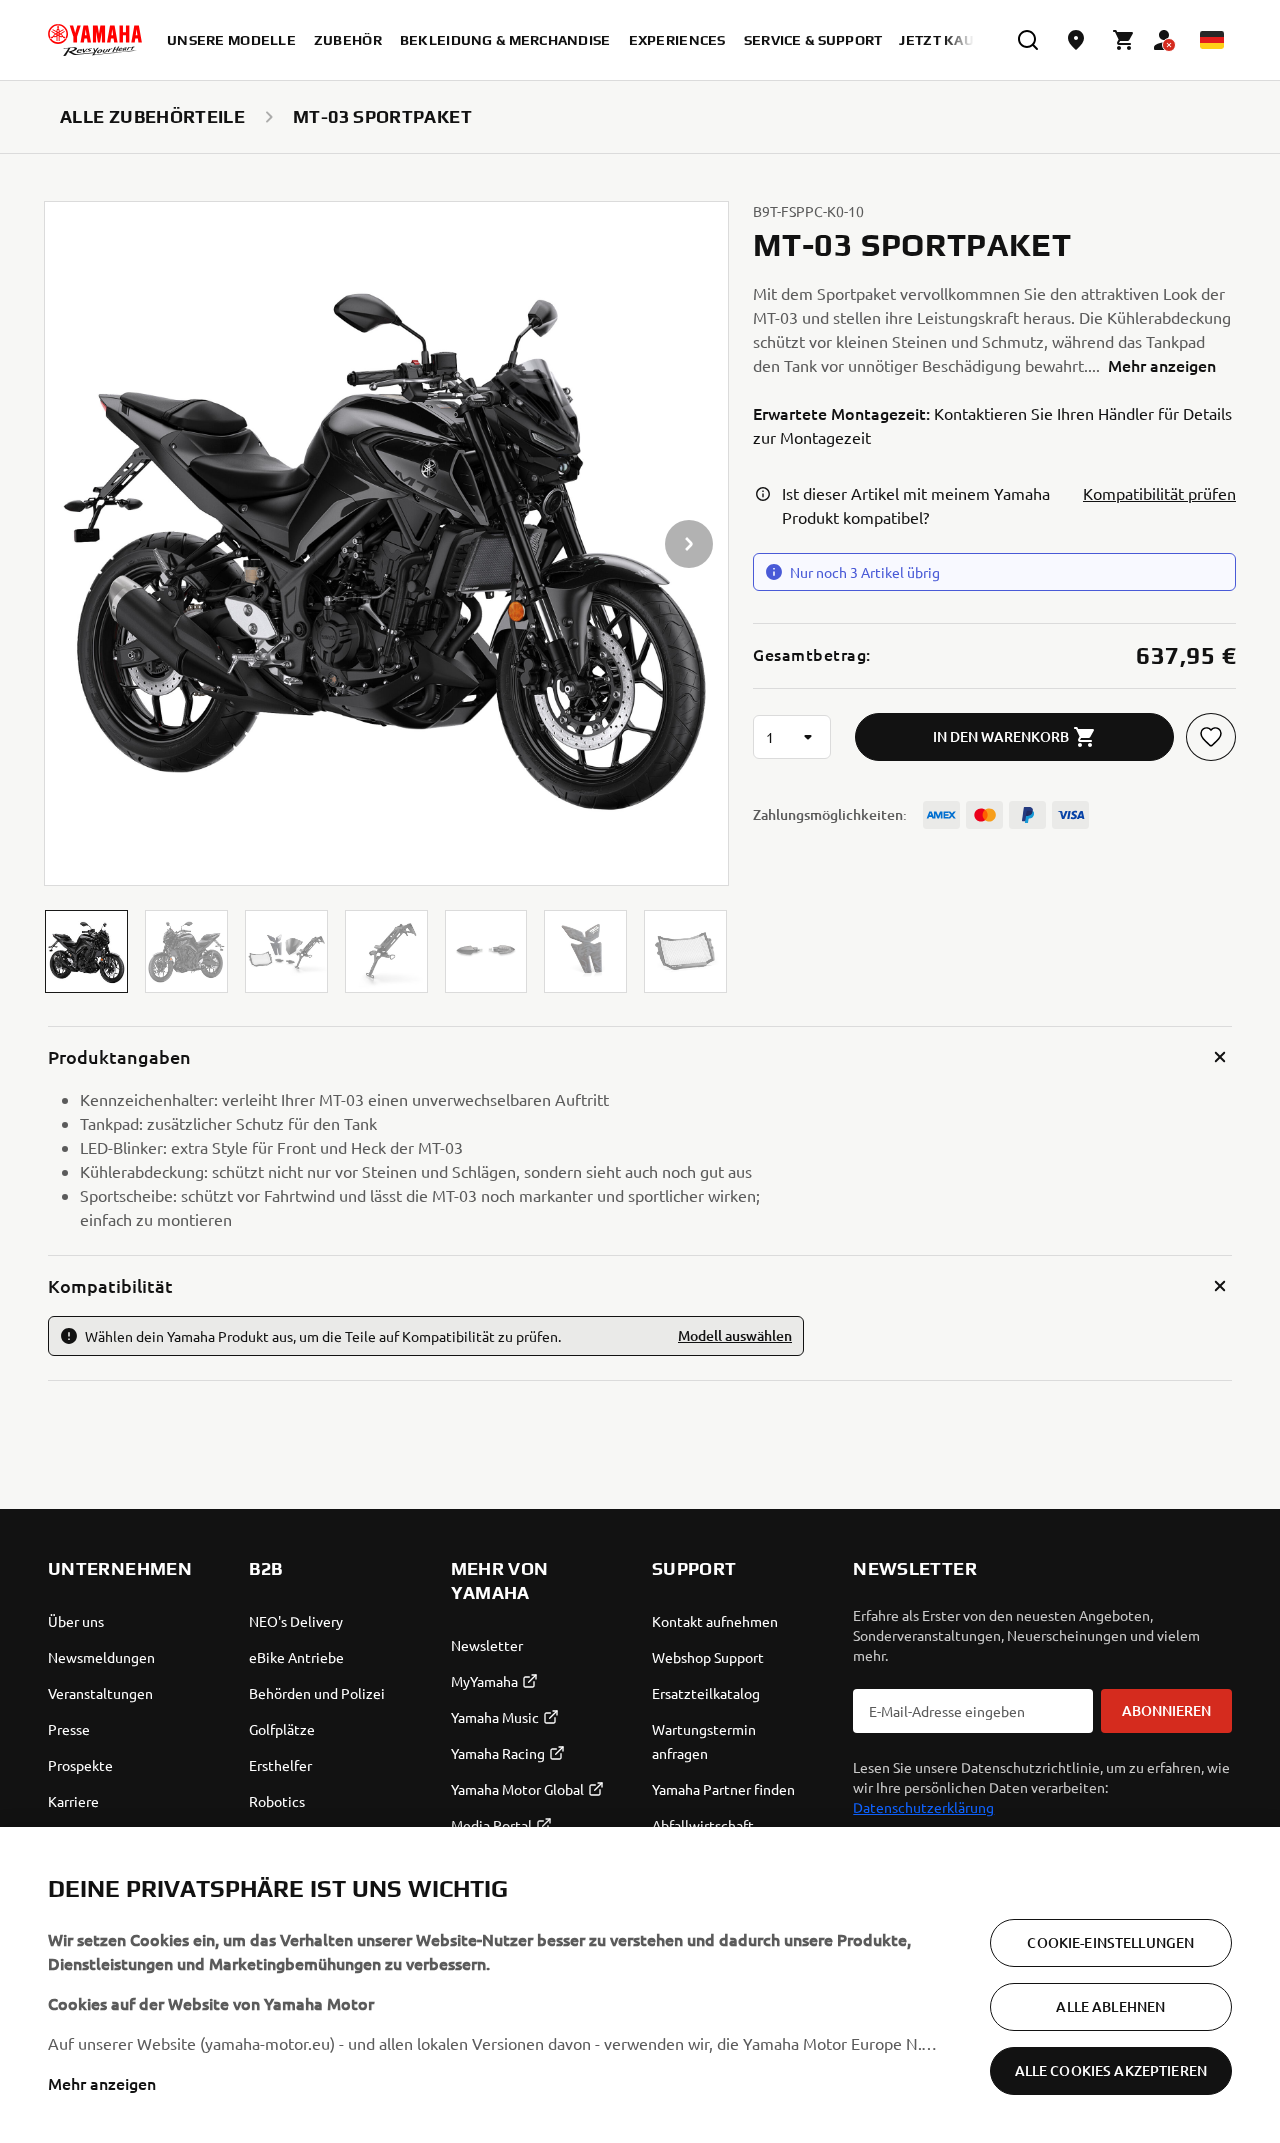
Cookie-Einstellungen (1110, 1942)
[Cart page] (1124, 40)
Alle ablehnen (1110, 2006)
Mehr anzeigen (102, 2083)
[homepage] (95, 40)
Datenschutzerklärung (923, 1807)
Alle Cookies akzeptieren (1111, 2070)
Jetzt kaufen (951, 40)
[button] (86, 951)
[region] (640, 1985)
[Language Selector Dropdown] (1212, 40)
